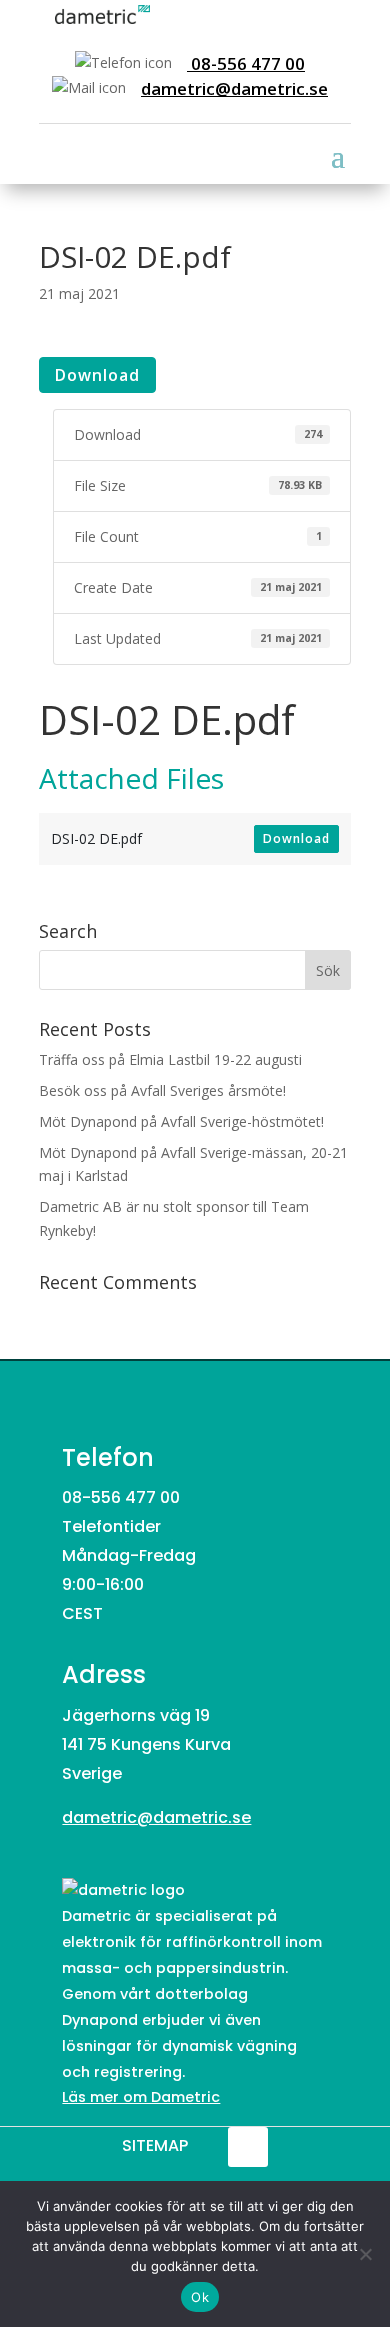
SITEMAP (155, 2145)
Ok (200, 2297)
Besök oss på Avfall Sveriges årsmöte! (162, 1090)
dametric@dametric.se (234, 88)
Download (97, 375)
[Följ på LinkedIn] (248, 2147)
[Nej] (365, 2254)
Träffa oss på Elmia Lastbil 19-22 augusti (170, 1059)
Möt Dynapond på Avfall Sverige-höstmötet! (181, 1121)
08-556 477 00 (246, 63)
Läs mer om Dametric (141, 2097)
